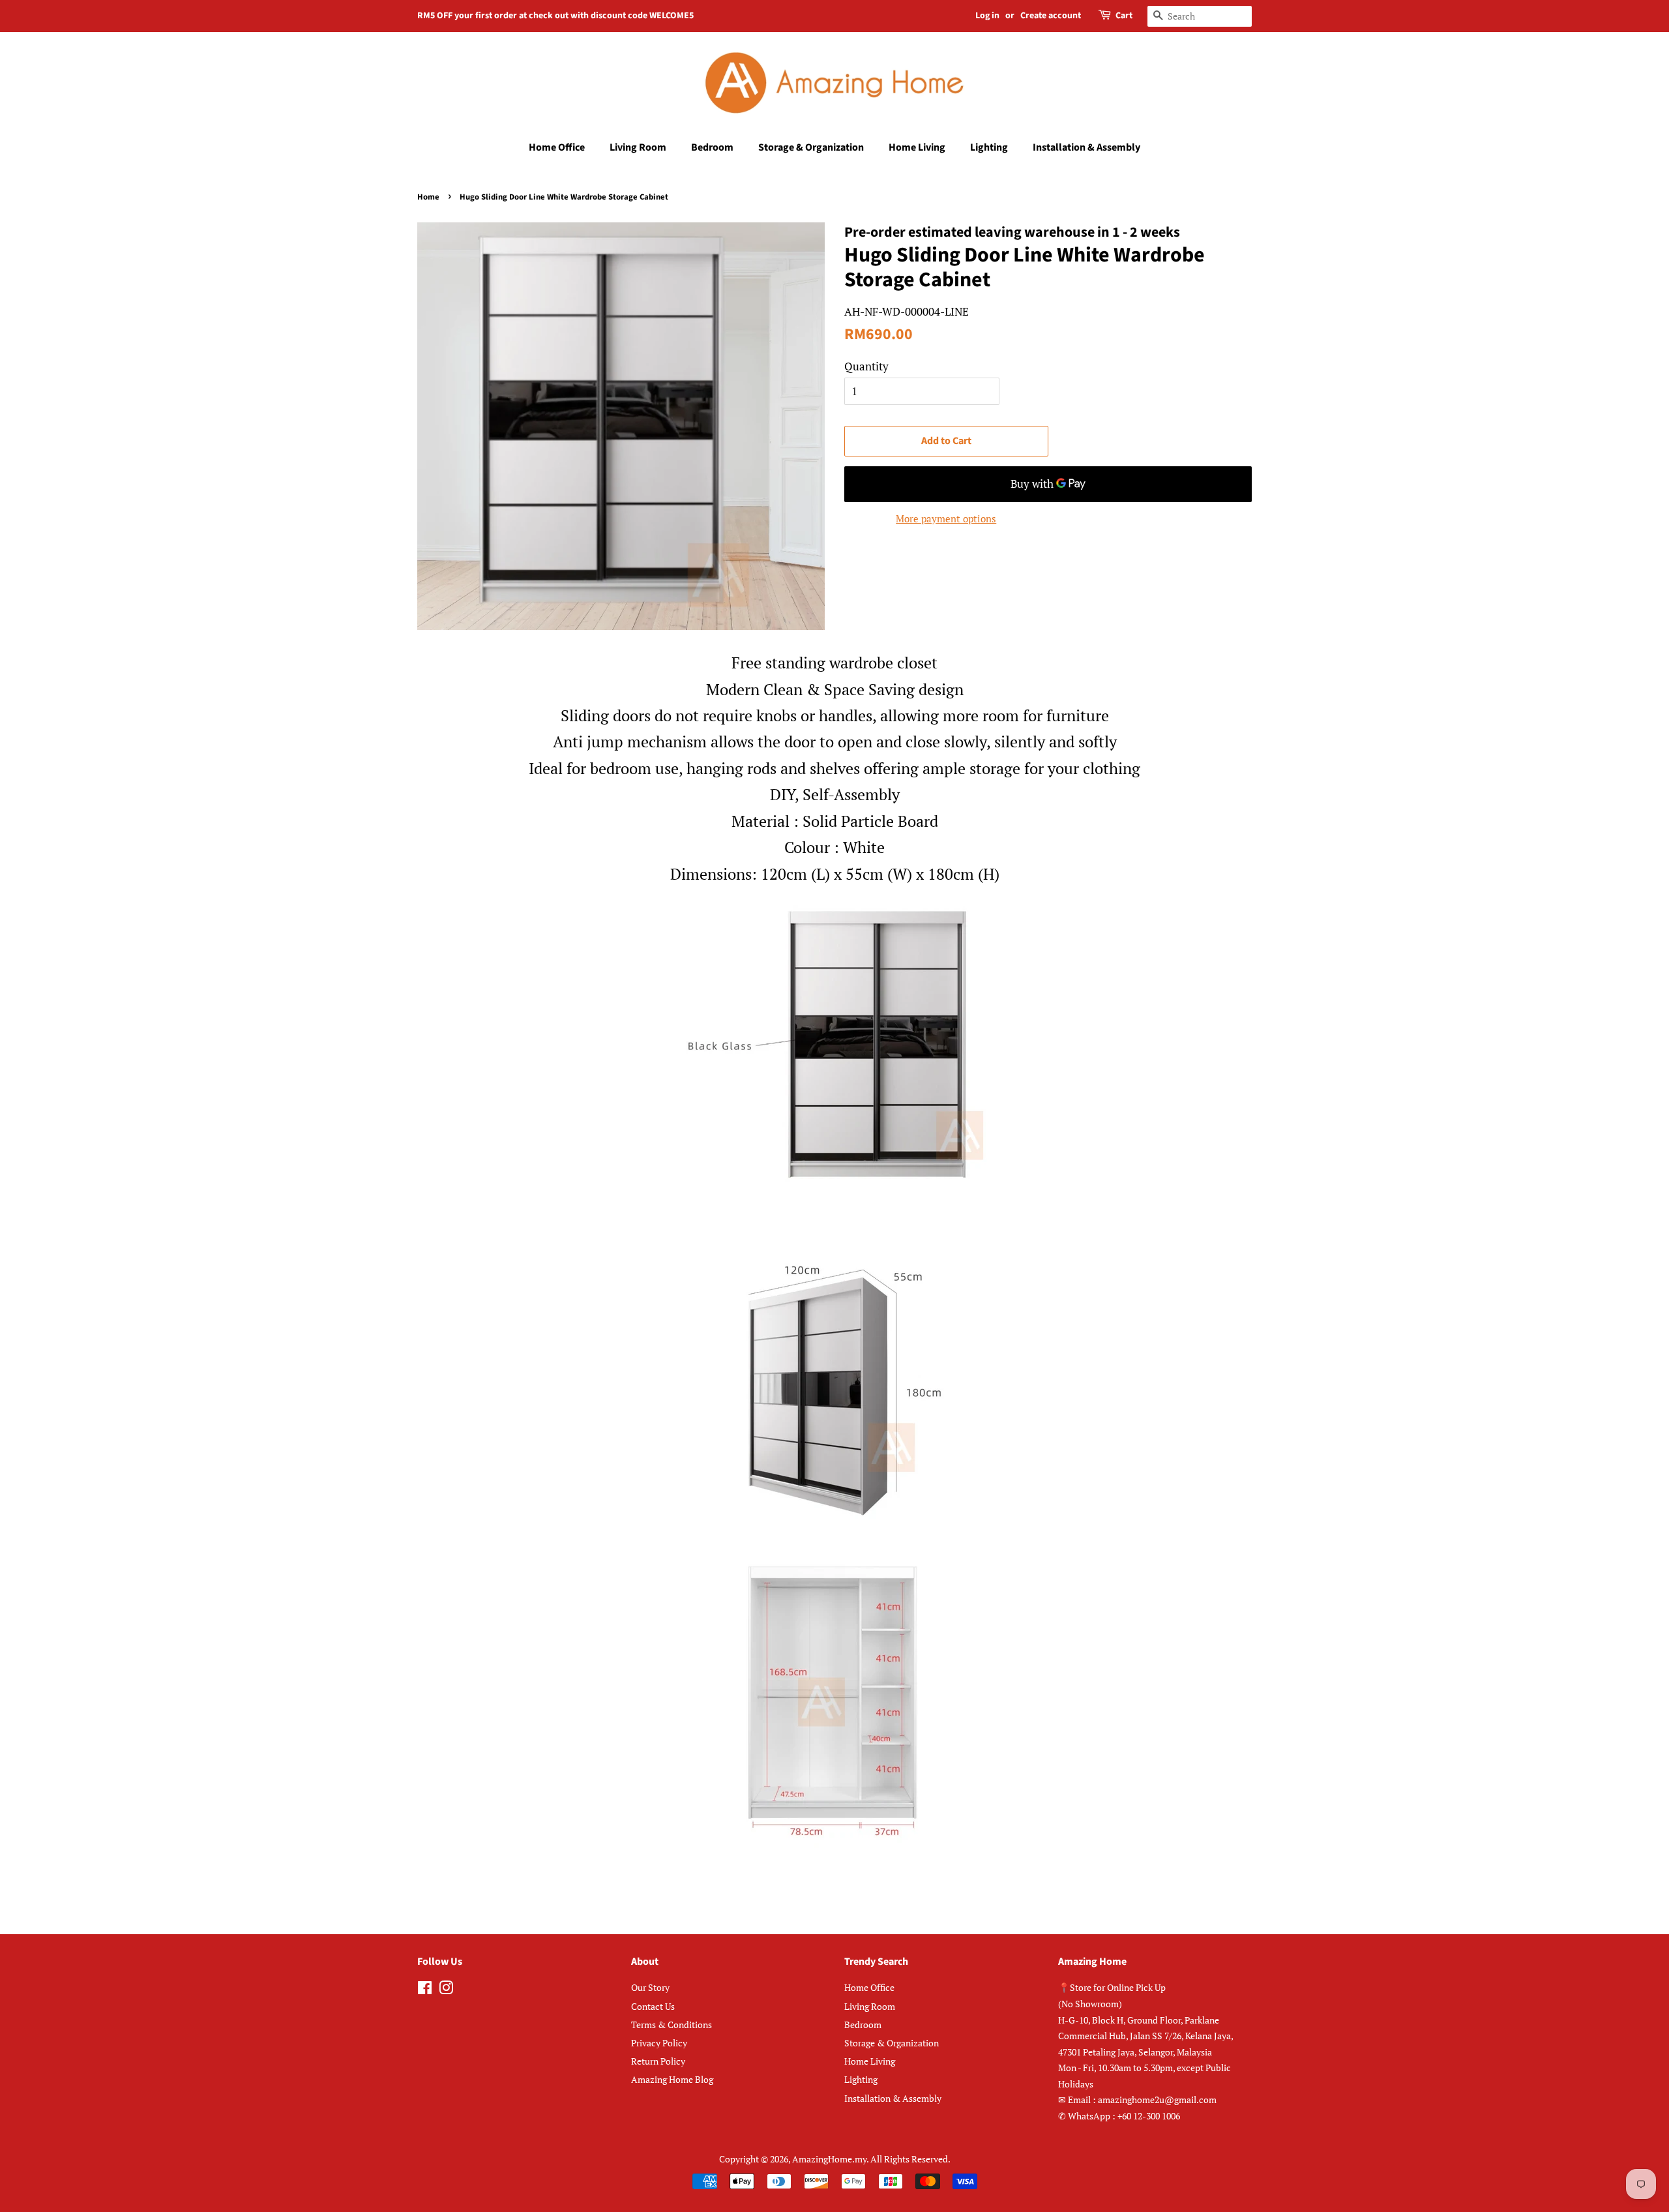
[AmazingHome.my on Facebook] (425, 1990)
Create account (1051, 16)
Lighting (989, 147)
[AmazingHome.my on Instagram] (446, 1990)
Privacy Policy (659, 2043)
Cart (1124, 16)
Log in (987, 16)
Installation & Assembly (1086, 147)
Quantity (866, 366)
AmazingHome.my (829, 2159)
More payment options (946, 518)
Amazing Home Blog (672, 2079)
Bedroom (712, 147)
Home (428, 197)
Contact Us (653, 2006)
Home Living (917, 147)
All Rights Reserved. (910, 2159)
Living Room (638, 147)
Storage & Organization (811, 147)
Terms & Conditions (672, 2025)
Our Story (650, 1987)
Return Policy (658, 2061)
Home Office (557, 147)
